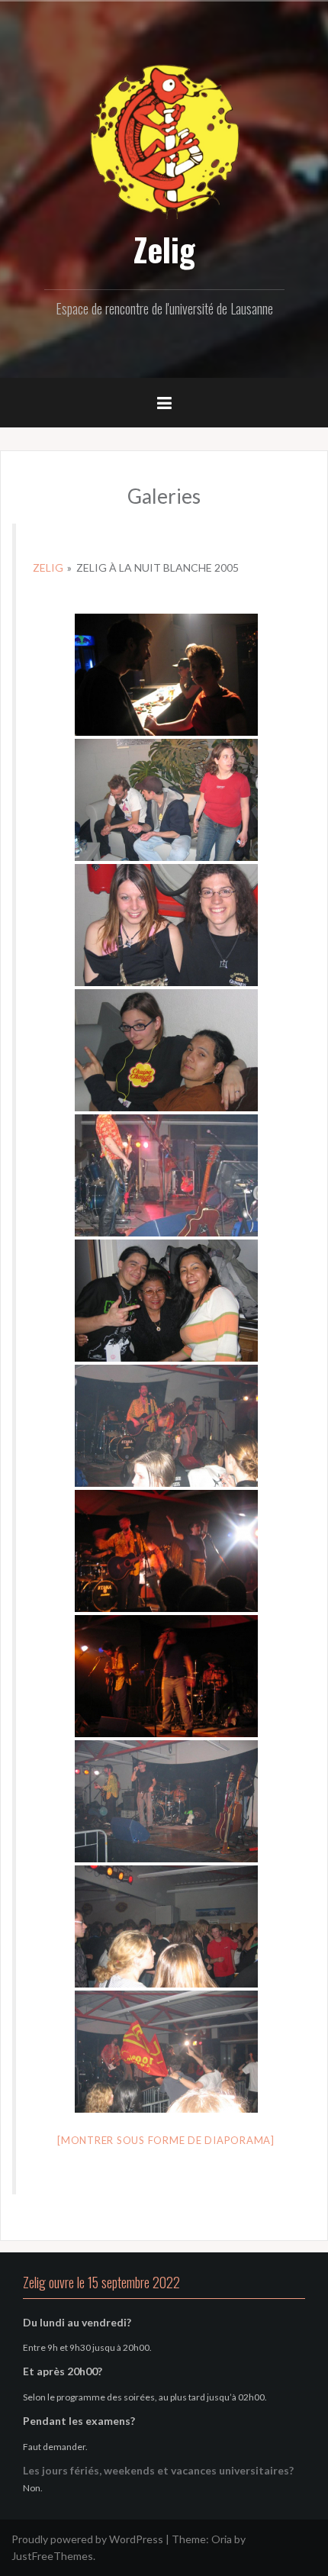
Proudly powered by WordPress (87, 2539)
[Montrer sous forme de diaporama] (166, 2140)
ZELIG (48, 567)
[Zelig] (164, 139)
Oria (222, 2539)
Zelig (164, 249)
